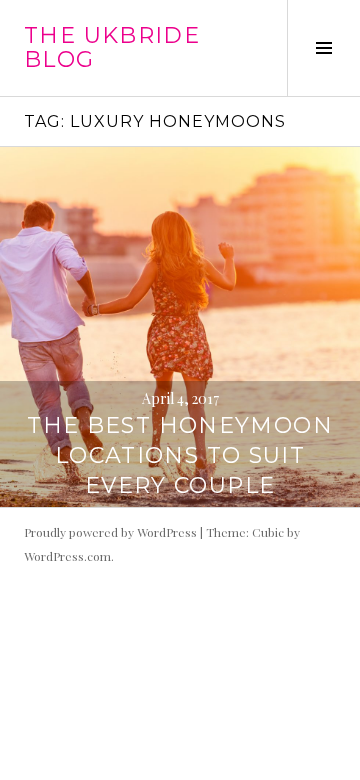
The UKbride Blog (112, 47)
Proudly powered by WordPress (110, 532)
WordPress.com (67, 556)
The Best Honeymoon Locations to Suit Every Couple (180, 455)
